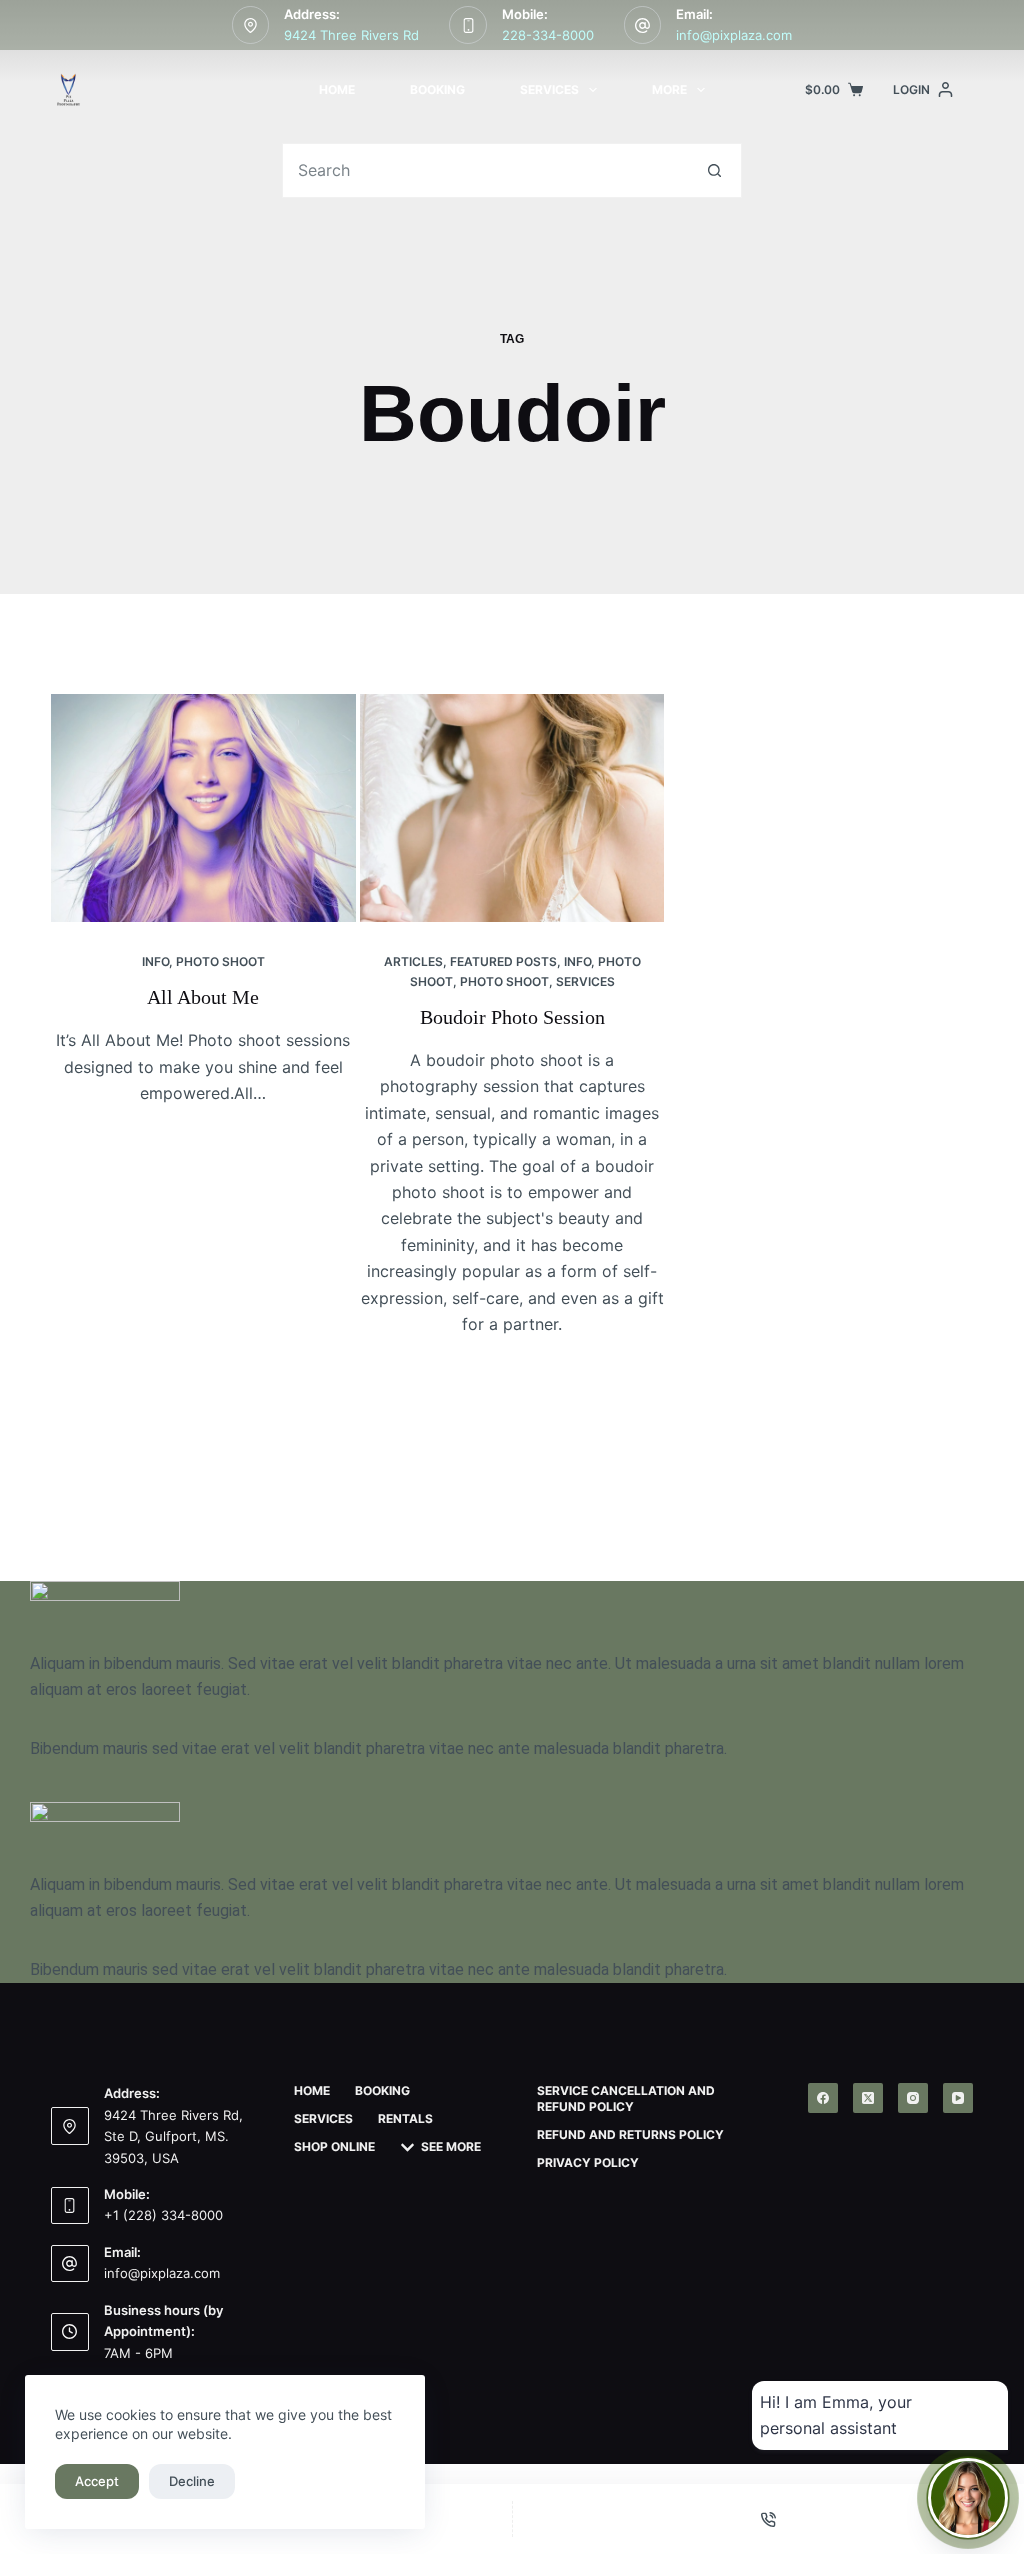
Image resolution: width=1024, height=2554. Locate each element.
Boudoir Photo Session (512, 1017)
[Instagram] (913, 2098)
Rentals (405, 2118)
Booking (437, 89)
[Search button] (714, 170)
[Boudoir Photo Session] (512, 808)
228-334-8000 (548, 35)
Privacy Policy (588, 2162)
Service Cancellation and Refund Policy (626, 2098)
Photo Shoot (220, 961)
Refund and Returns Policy (630, 2134)
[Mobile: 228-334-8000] (468, 25)
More (669, 89)
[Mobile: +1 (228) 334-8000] (70, 2206)
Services (549, 89)
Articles (413, 961)
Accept (97, 2481)
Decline (192, 2481)
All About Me (203, 997)
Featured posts (503, 961)
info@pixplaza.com (734, 35)
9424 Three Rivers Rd (351, 35)
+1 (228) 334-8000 (163, 2215)
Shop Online (334, 2146)
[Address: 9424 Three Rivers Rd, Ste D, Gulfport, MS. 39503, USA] (70, 2126)
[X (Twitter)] (868, 2098)
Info (155, 961)
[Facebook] (823, 2098)
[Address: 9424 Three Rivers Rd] (251, 25)
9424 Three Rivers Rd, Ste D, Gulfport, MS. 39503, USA (173, 2136)
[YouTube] (958, 2098)
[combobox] (486, 170)
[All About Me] (203, 808)
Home (337, 89)
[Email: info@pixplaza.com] (643, 25)
